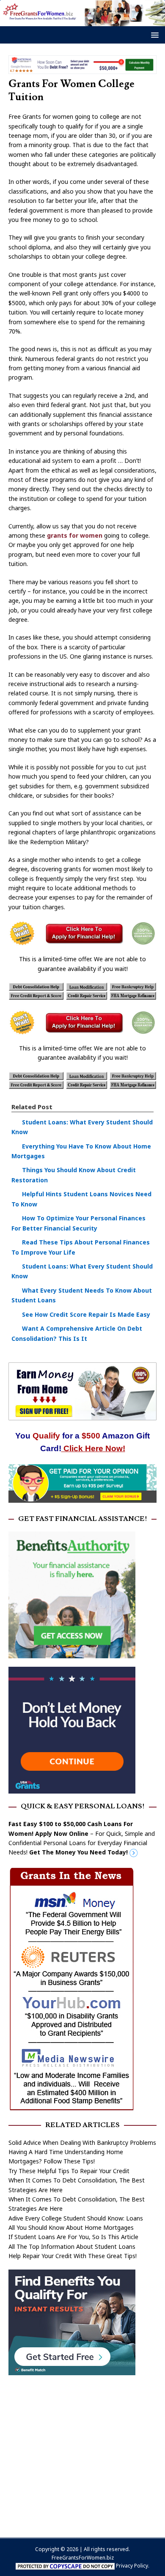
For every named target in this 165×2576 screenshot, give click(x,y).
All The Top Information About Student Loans (72, 2246)
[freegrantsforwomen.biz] (82, 21)
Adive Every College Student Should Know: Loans (76, 2218)
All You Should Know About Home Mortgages (71, 2227)
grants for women (75, 535)
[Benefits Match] (72, 2370)
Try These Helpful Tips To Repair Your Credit (69, 2171)
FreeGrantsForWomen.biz (83, 2558)
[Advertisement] (82, 2452)
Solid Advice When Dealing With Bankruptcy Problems (82, 2143)
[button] (153, 34)
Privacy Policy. (133, 2566)
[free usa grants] (72, 1789)
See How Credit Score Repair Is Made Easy (86, 1314)
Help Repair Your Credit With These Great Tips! (73, 2256)
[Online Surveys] (82, 1497)
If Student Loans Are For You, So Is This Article (73, 2237)
